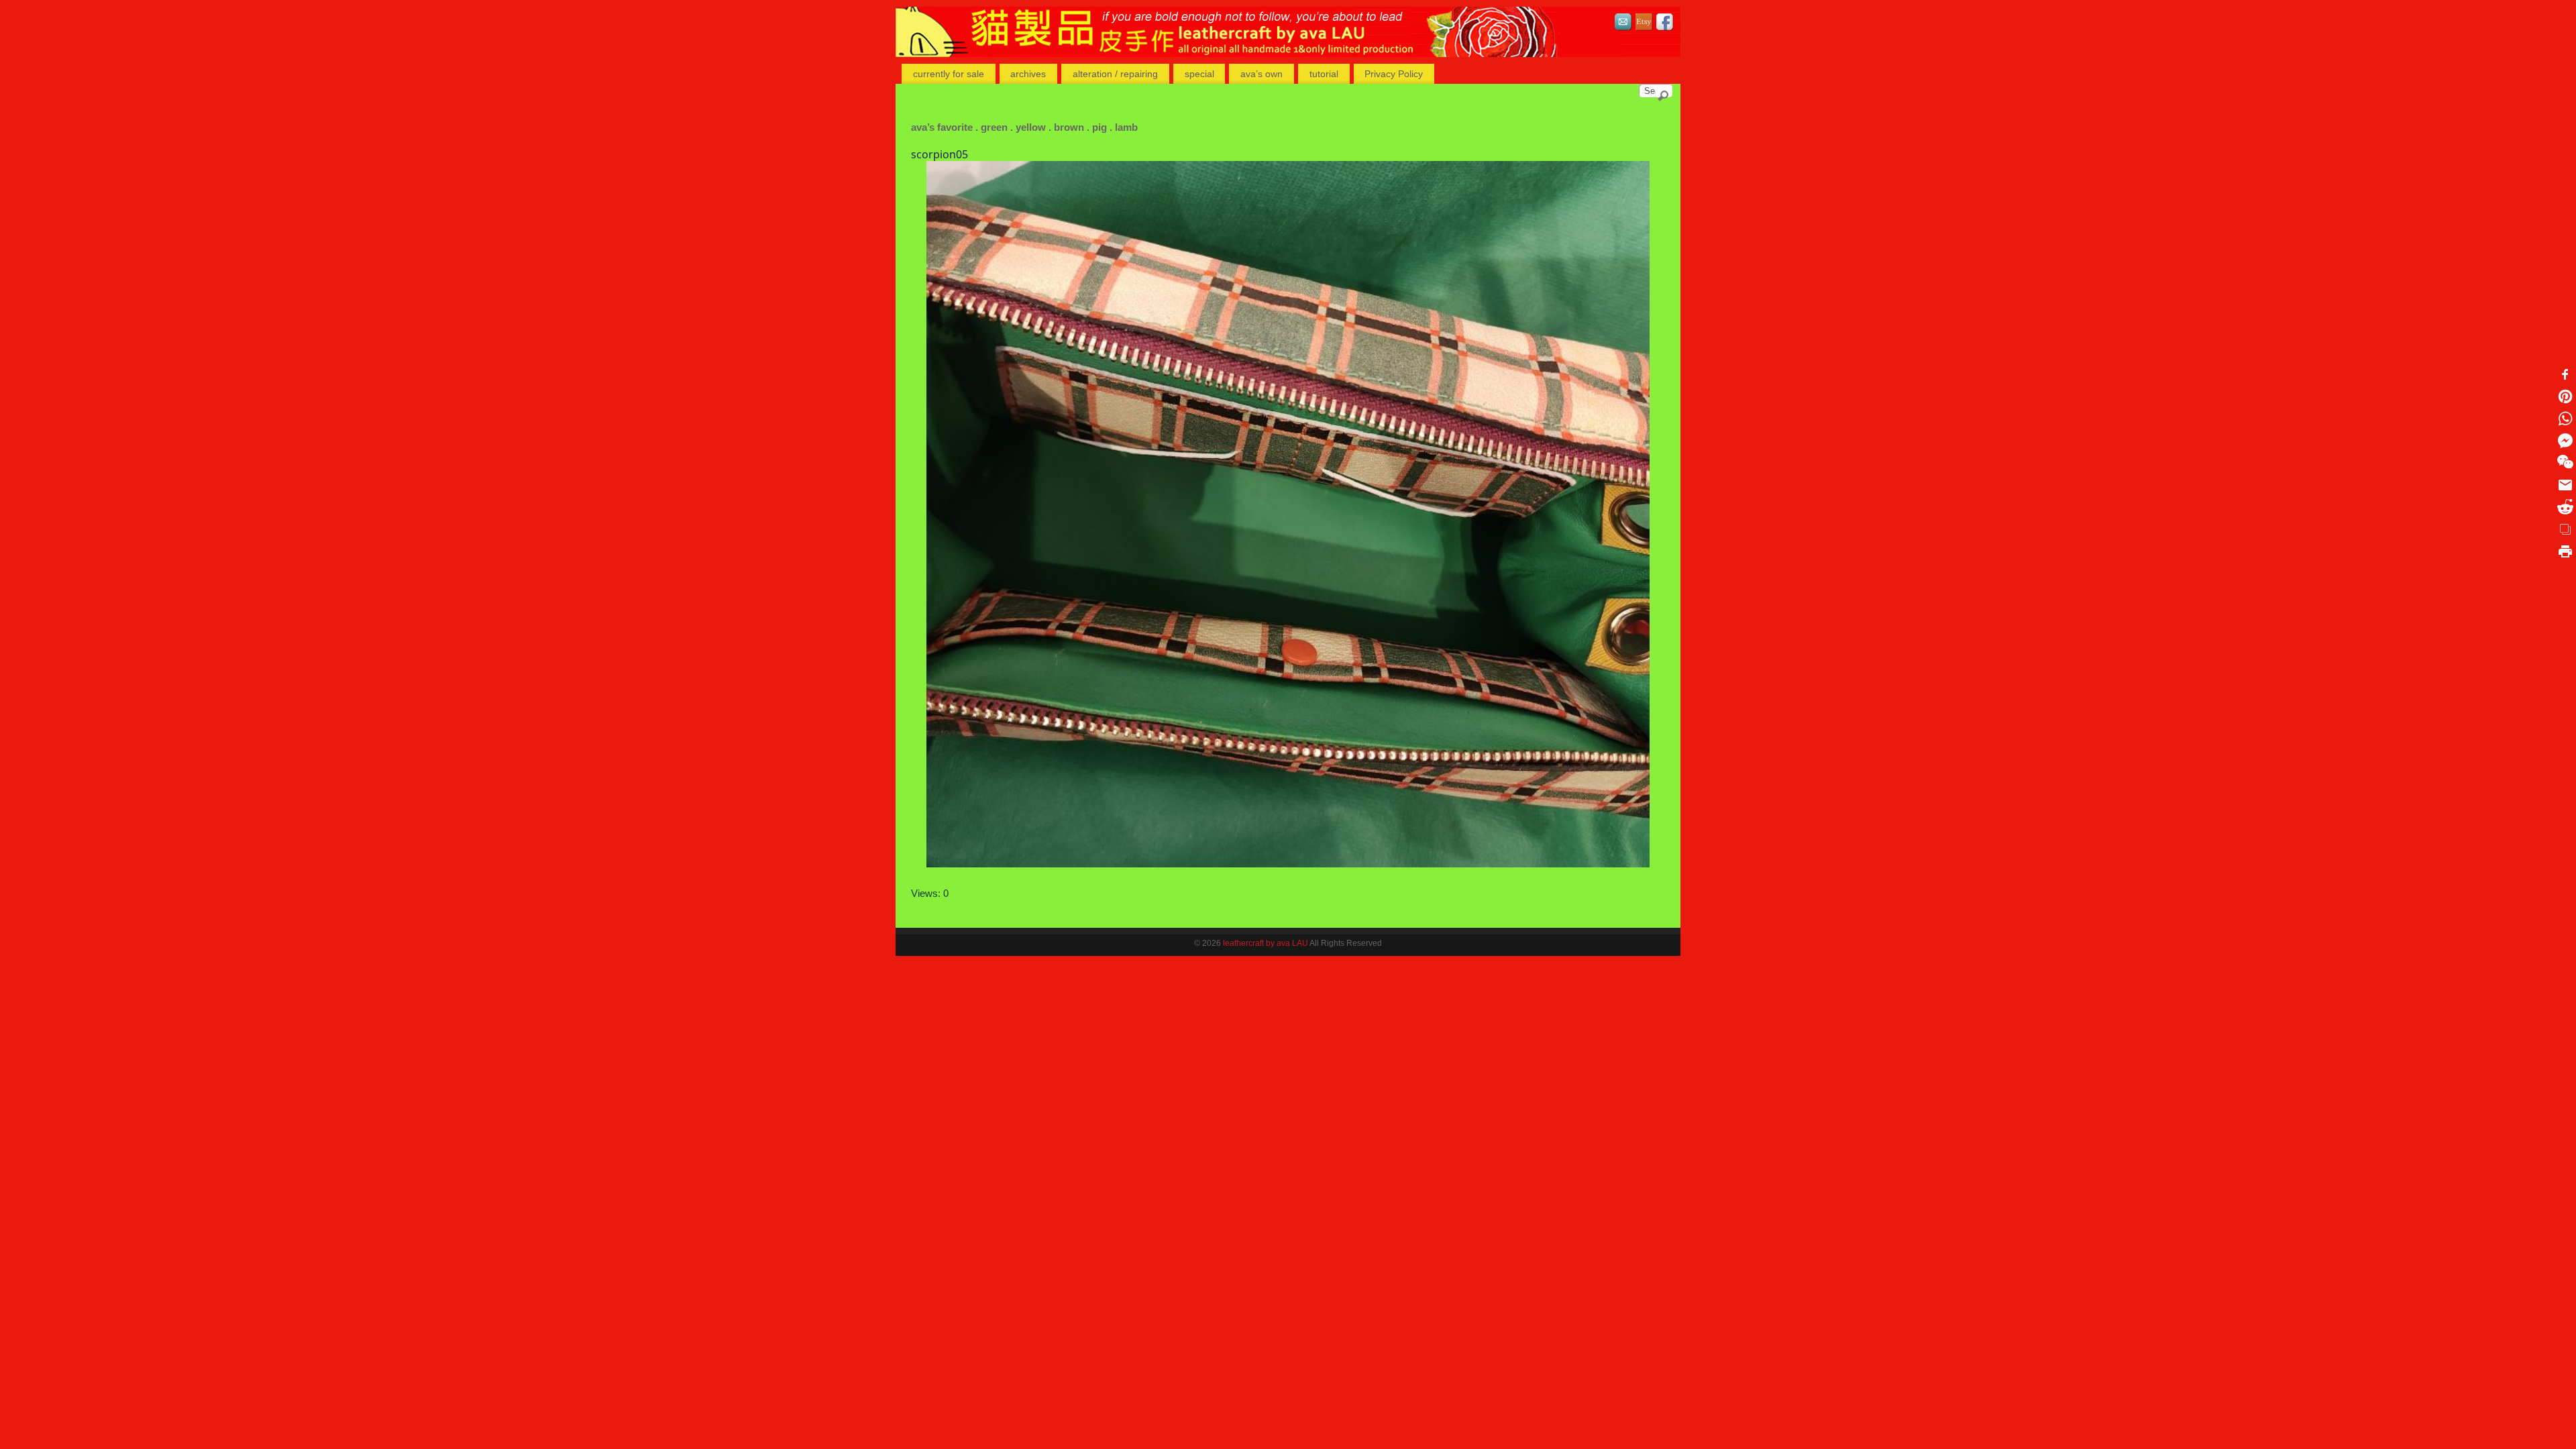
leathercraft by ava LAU (1266, 943)
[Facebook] (1665, 24)
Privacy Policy (1394, 74)
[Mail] (1623, 24)
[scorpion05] (1288, 514)
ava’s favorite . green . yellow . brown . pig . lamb (1024, 127)
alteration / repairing (1115, 74)
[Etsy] (1644, 24)
